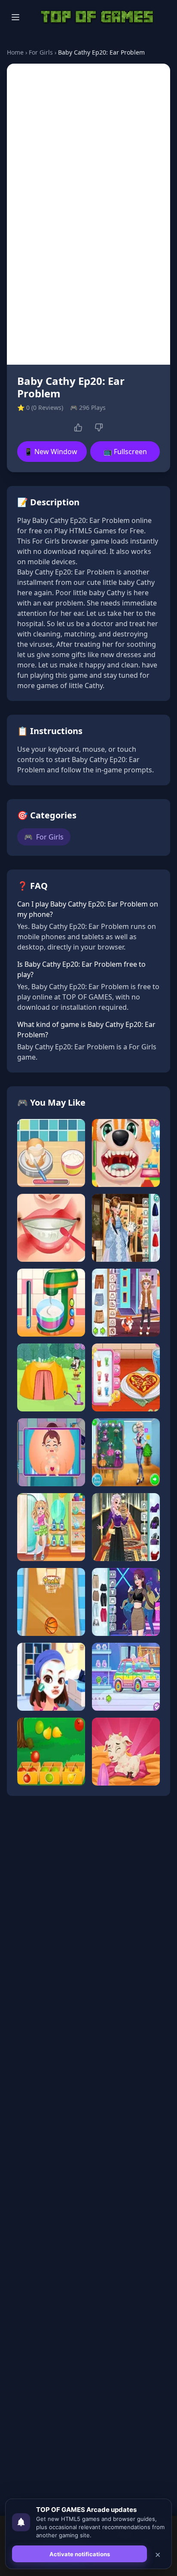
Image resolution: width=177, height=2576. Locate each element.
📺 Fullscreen (125, 452)
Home (15, 52)
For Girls (41, 52)
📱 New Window (51, 452)
